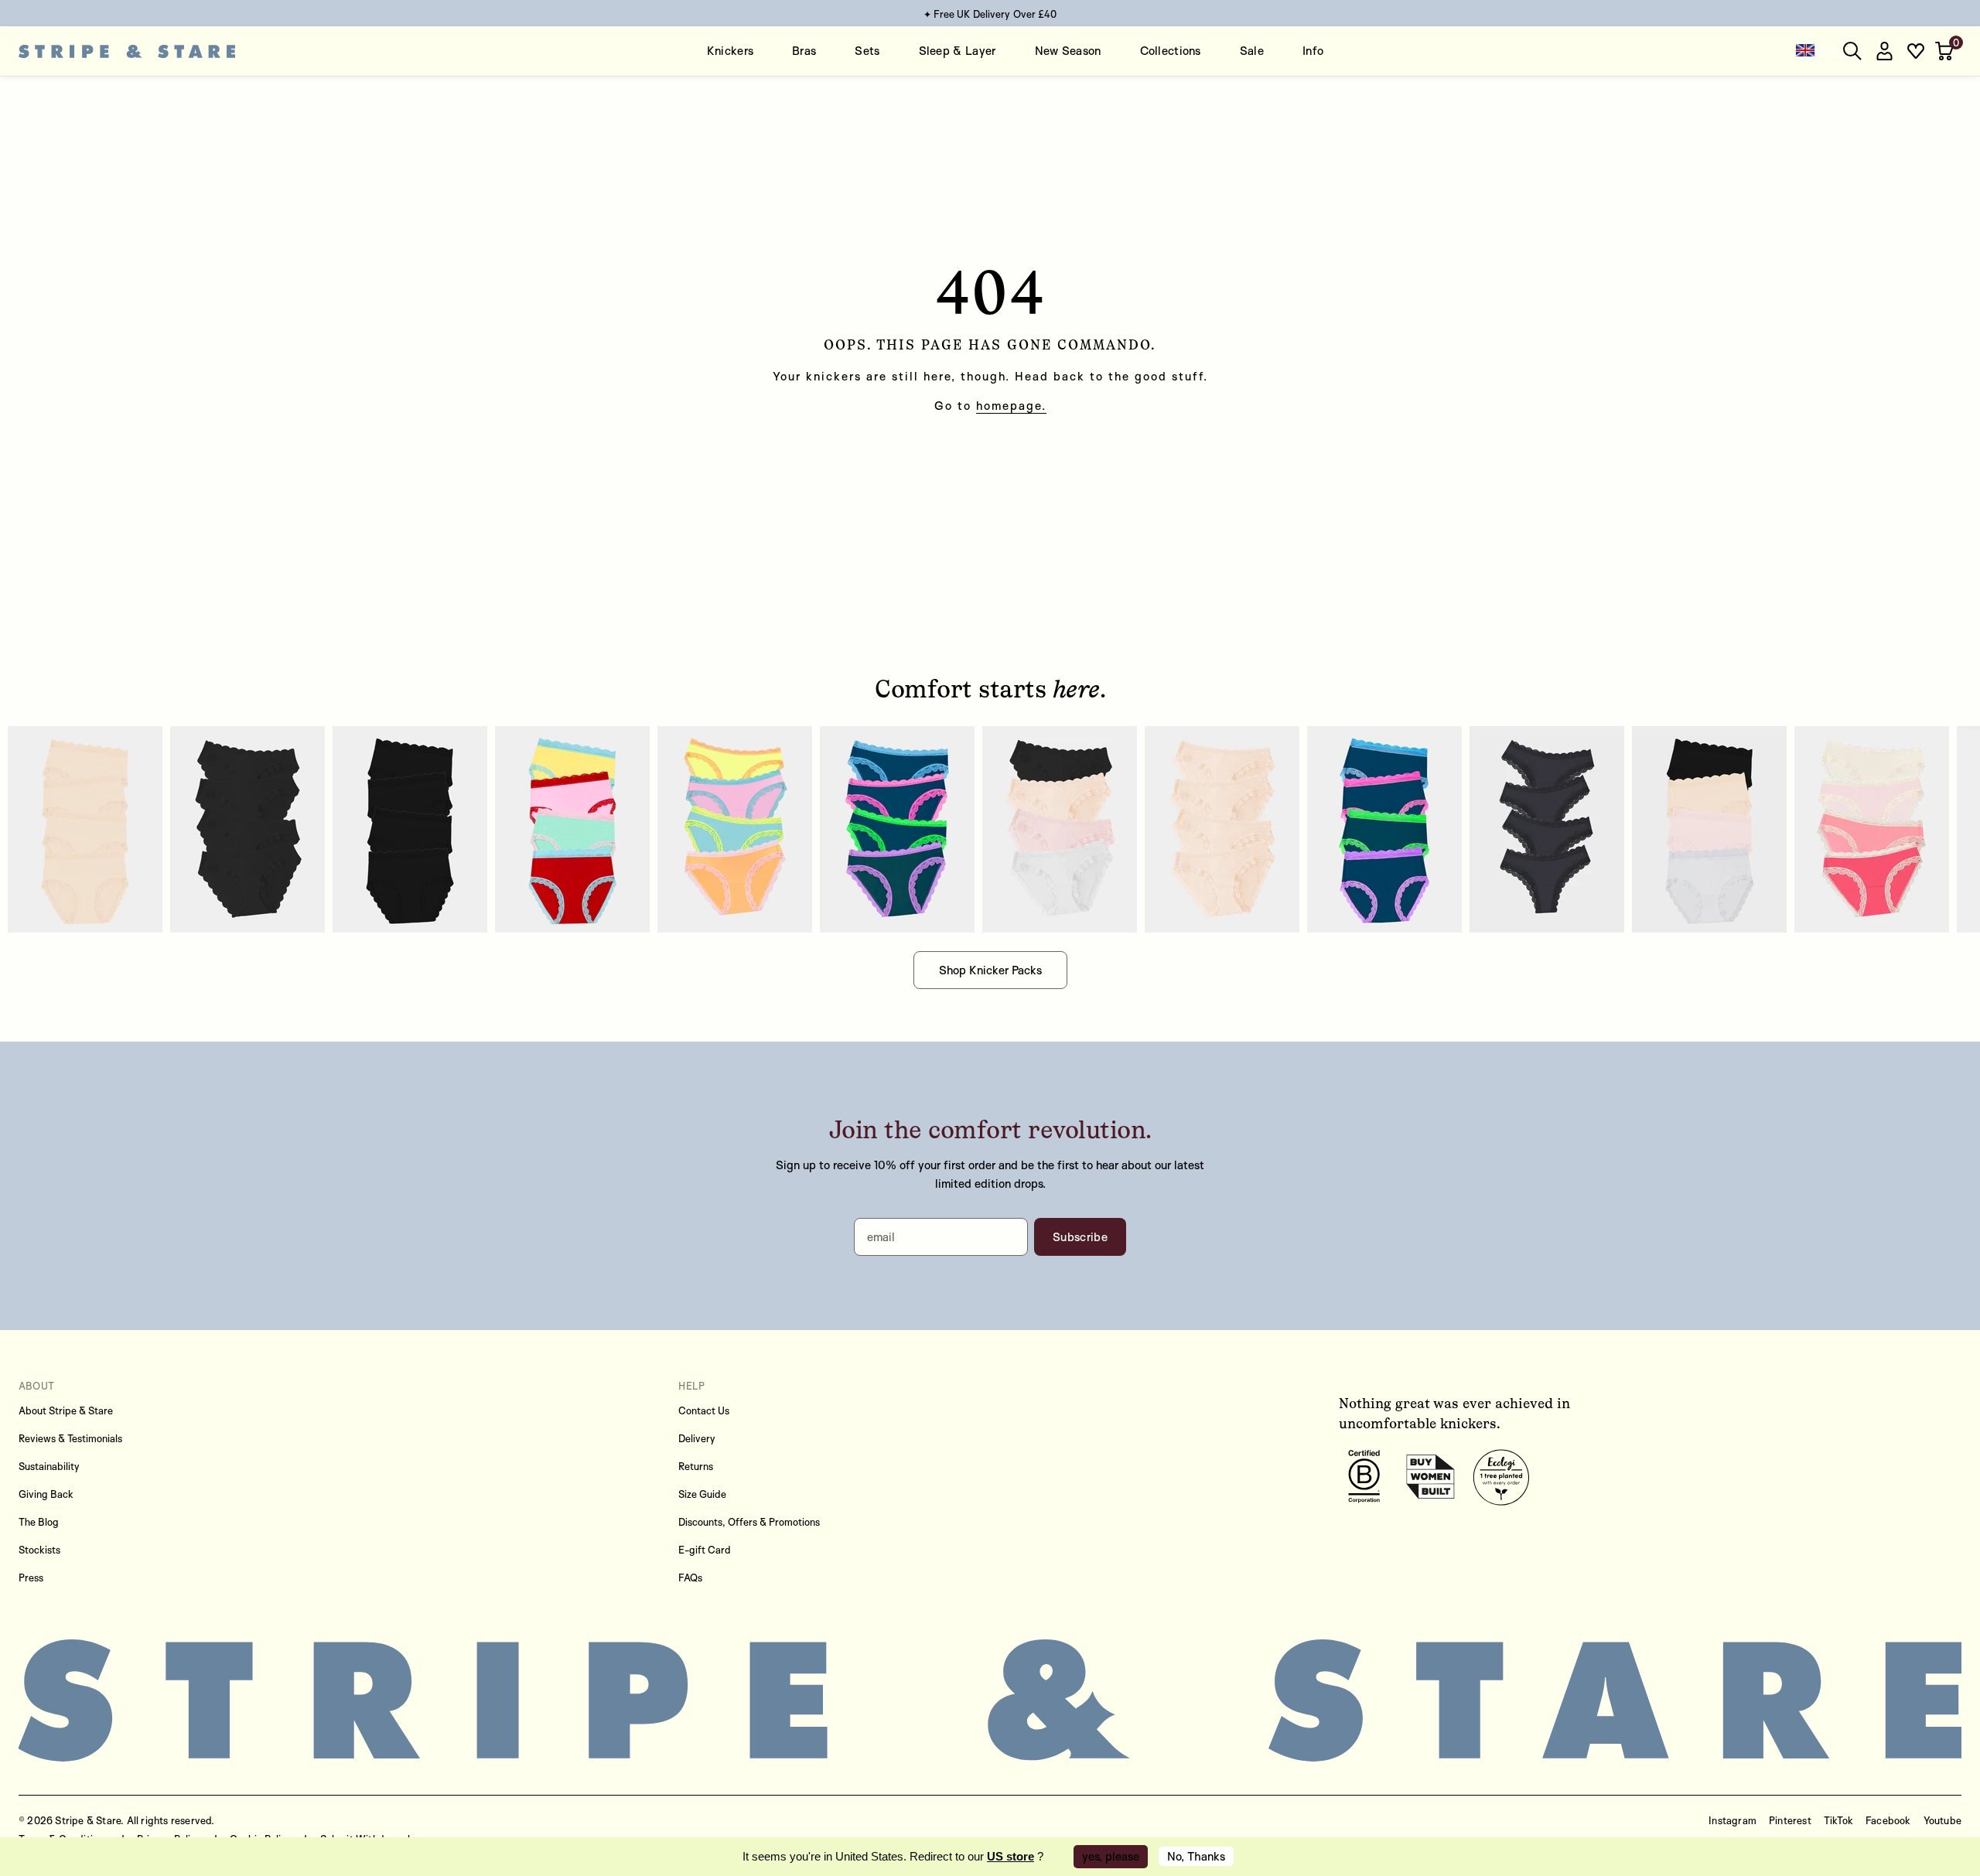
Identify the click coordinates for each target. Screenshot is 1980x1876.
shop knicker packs (990, 970)
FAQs (690, 1578)
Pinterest (1790, 1820)
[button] (1946, 51)
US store (1010, 1856)
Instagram (1732, 1820)
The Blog (39, 1522)
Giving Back (46, 1494)
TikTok (1838, 1820)
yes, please (1111, 1856)
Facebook (1888, 1820)
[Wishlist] (1916, 51)
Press (31, 1578)
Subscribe (1080, 1237)
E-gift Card (705, 1550)
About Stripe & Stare (66, 1410)
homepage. (1011, 406)
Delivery (697, 1438)
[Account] (1884, 51)
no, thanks (1196, 1856)
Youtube (1942, 1820)
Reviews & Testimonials (70, 1438)
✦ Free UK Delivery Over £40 (990, 14)
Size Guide (702, 1494)
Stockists (39, 1550)
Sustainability (49, 1466)
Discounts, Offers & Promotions (749, 1522)
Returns (696, 1466)
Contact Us (704, 1410)
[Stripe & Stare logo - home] (127, 51)
